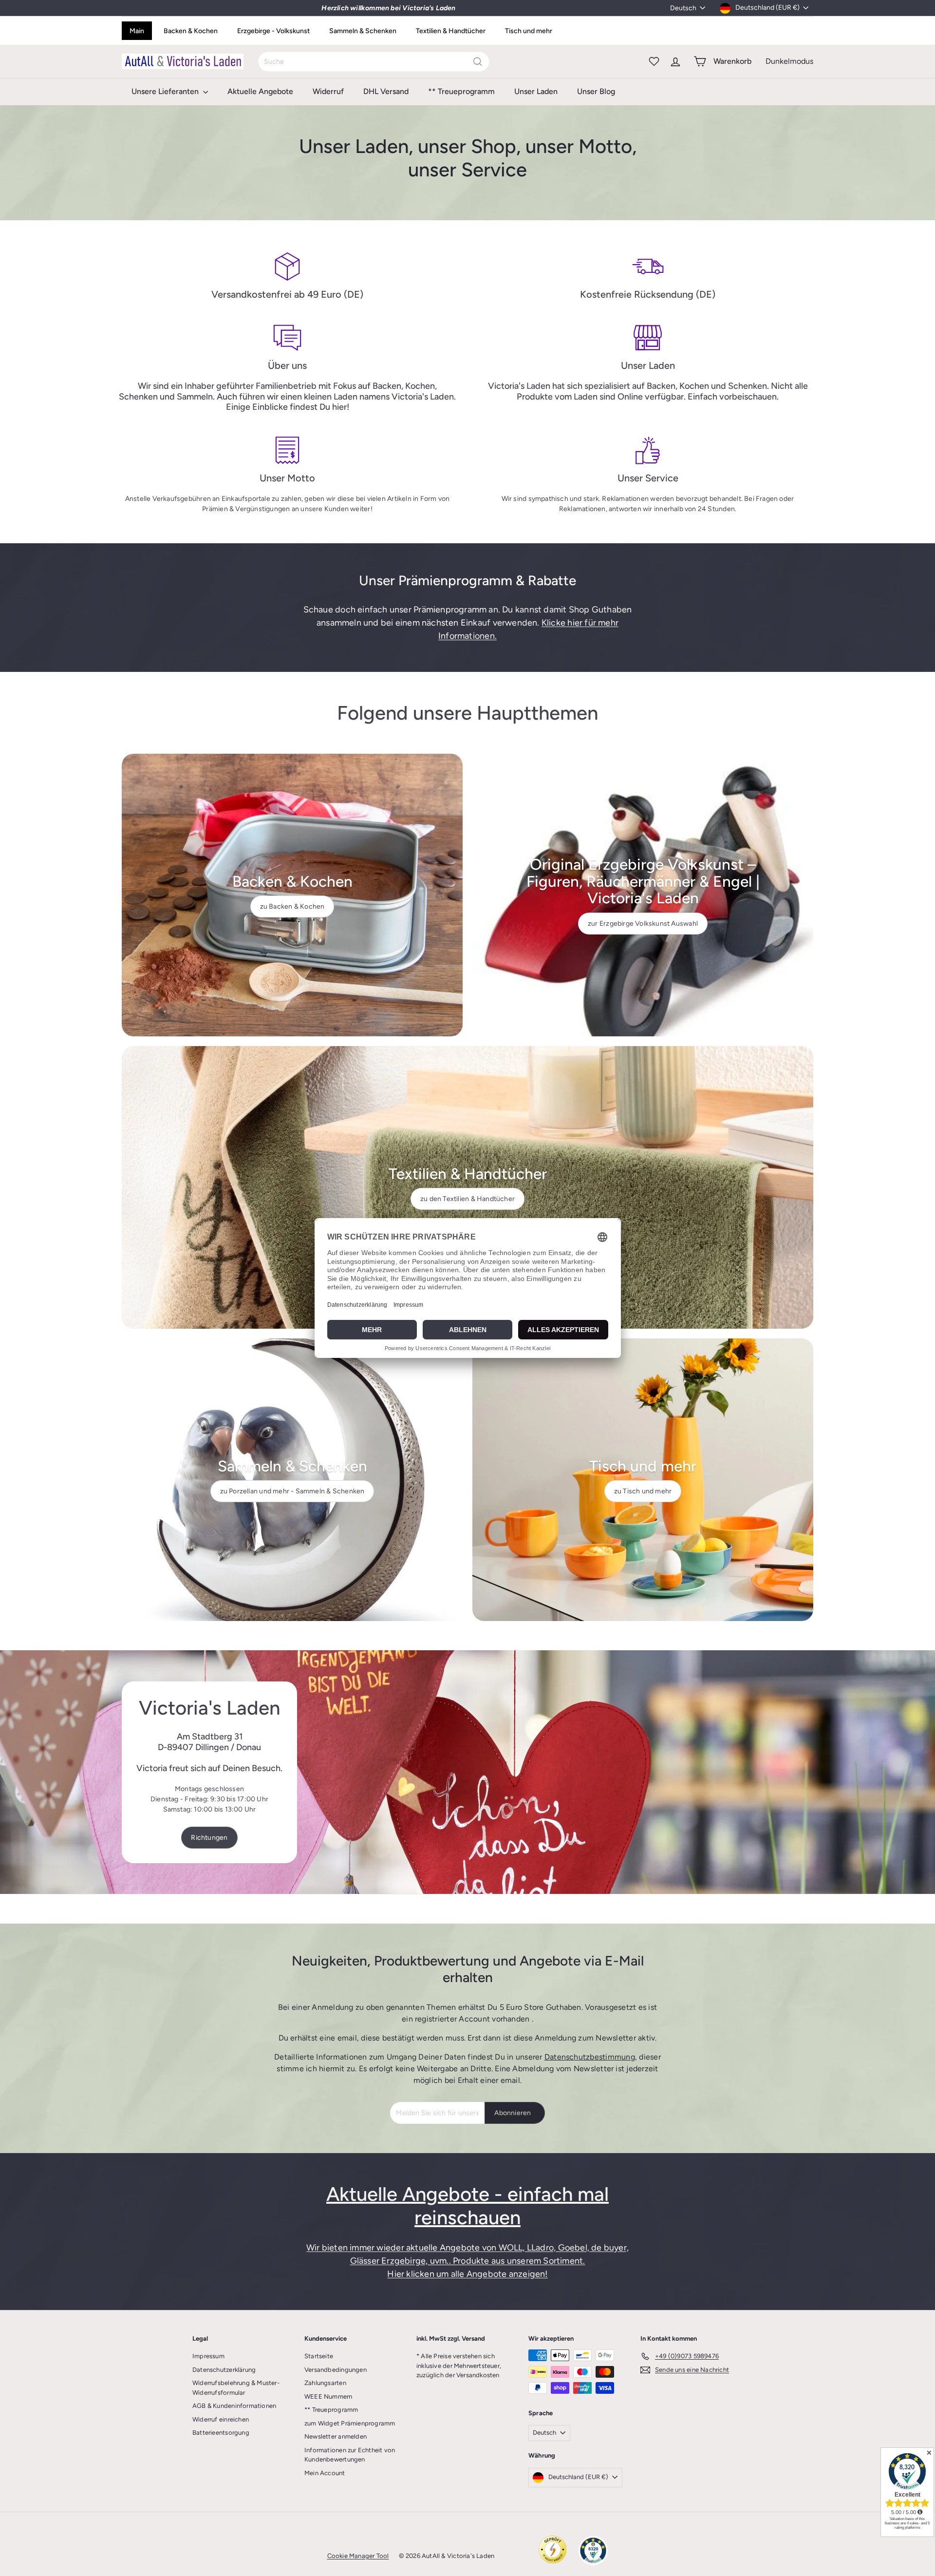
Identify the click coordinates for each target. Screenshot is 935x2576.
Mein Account (325, 2473)
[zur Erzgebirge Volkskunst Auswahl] (643, 895)
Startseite (319, 2356)
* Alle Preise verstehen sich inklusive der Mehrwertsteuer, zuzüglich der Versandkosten (459, 2366)
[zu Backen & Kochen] (292, 895)
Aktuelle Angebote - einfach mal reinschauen (467, 2206)
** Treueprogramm (461, 91)
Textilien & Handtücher (451, 31)
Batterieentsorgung (221, 2433)
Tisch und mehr (529, 31)
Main (137, 31)
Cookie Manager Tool (358, 2556)
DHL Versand (386, 91)
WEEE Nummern (328, 2396)
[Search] (478, 62)
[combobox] (374, 62)
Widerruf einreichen (221, 2419)
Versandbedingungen (336, 2370)
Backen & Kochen (191, 31)
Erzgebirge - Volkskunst (273, 31)
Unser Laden (536, 91)
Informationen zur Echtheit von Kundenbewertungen (350, 2455)
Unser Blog (596, 91)
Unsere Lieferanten (166, 91)
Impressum (208, 2356)
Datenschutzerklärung (224, 2370)
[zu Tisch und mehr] (643, 1480)
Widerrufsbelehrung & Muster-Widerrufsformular (236, 2388)
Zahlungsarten (325, 2383)
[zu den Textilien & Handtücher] (467, 1187)
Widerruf (328, 91)
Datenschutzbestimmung (590, 2057)
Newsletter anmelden (336, 2436)
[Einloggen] (675, 61)
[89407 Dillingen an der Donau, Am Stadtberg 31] (467, 1772)
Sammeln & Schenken (363, 31)
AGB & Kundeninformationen (234, 2406)
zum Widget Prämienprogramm (350, 2423)
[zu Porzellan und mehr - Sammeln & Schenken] (292, 1480)
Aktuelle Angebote (260, 91)
